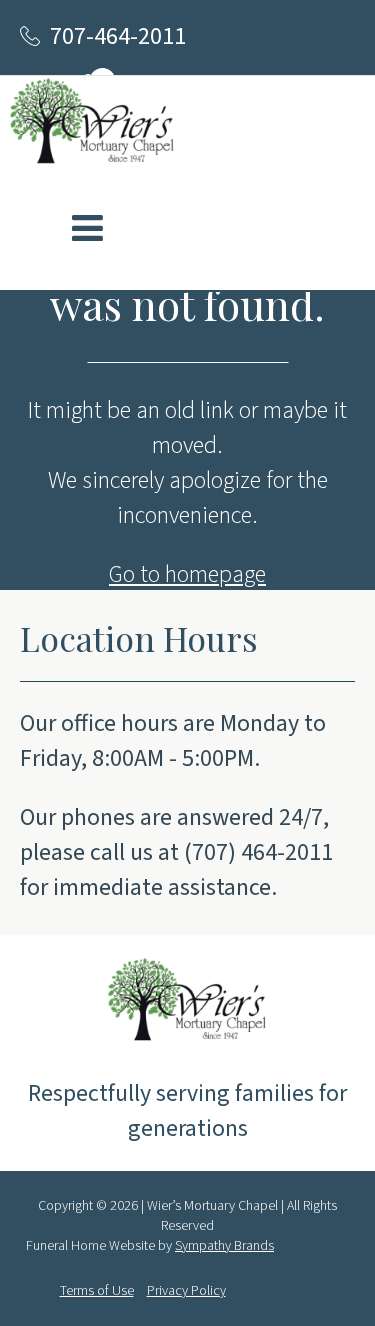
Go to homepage (187, 574)
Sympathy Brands (224, 1246)
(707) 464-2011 (258, 852)
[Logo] (92, 125)
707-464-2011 (118, 36)
